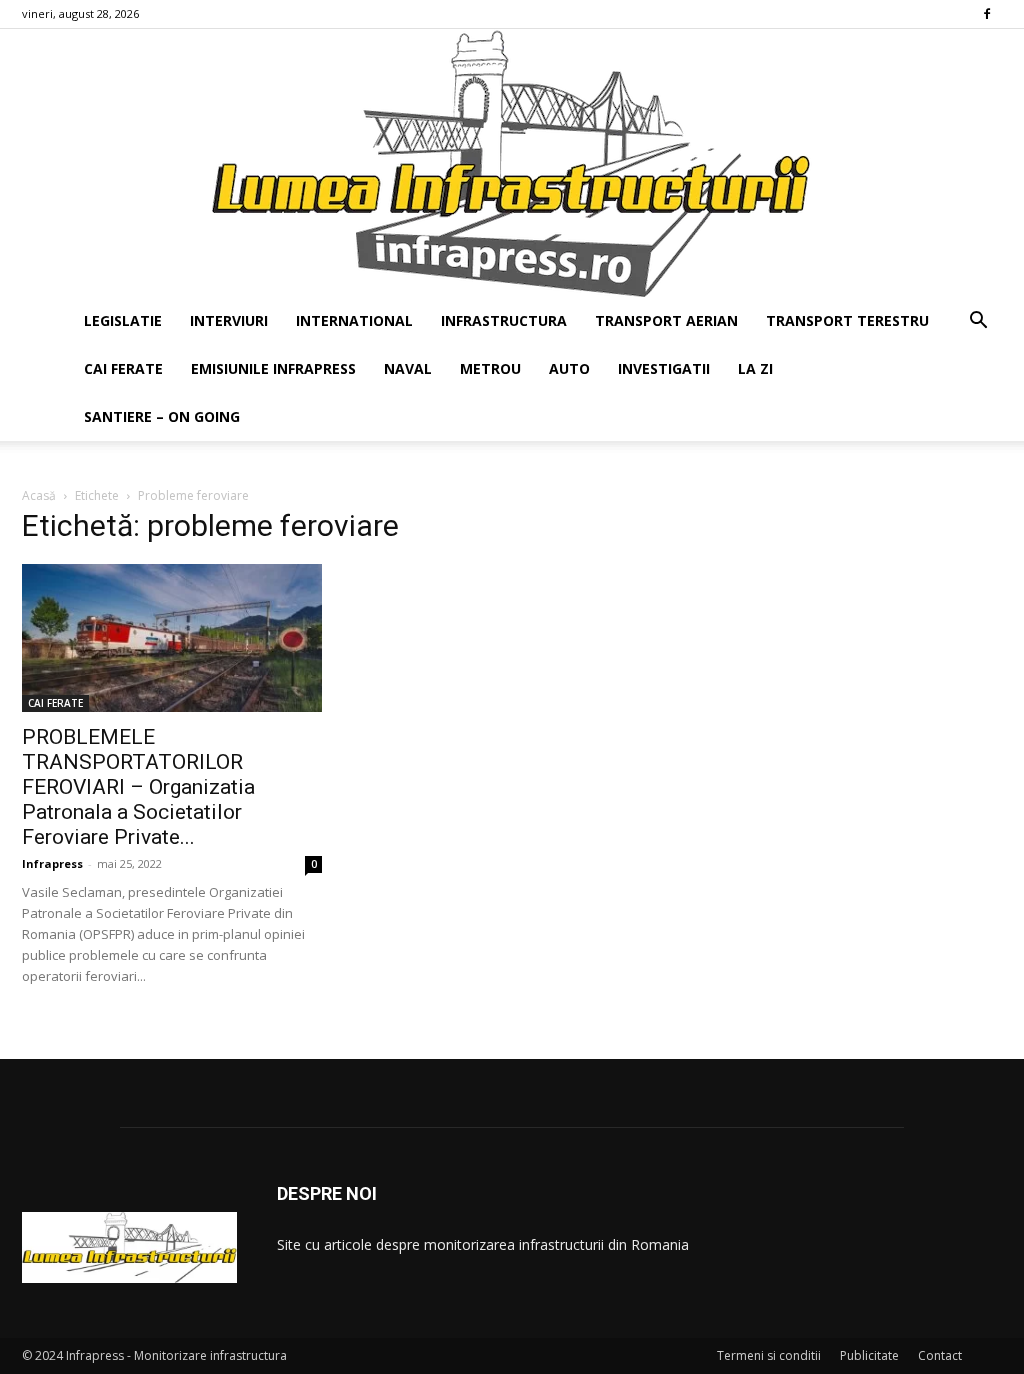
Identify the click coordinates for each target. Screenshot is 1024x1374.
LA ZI (755, 368)
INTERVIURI (229, 320)
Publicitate (869, 1355)
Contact (940, 1355)
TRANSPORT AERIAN (666, 320)
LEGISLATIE (123, 320)
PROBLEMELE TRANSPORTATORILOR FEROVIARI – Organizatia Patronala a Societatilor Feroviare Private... (138, 787)
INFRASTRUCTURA (504, 320)
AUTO (569, 368)
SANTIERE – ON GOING (162, 416)
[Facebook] (987, 14)
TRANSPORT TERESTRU (847, 320)
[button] (978, 322)
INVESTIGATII (664, 368)
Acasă (39, 495)
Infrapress (52, 863)
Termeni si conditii (769, 1355)
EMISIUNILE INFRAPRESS (273, 368)
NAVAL (408, 368)
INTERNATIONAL (354, 320)
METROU (490, 368)
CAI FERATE (123, 368)
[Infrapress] (512, 163)
